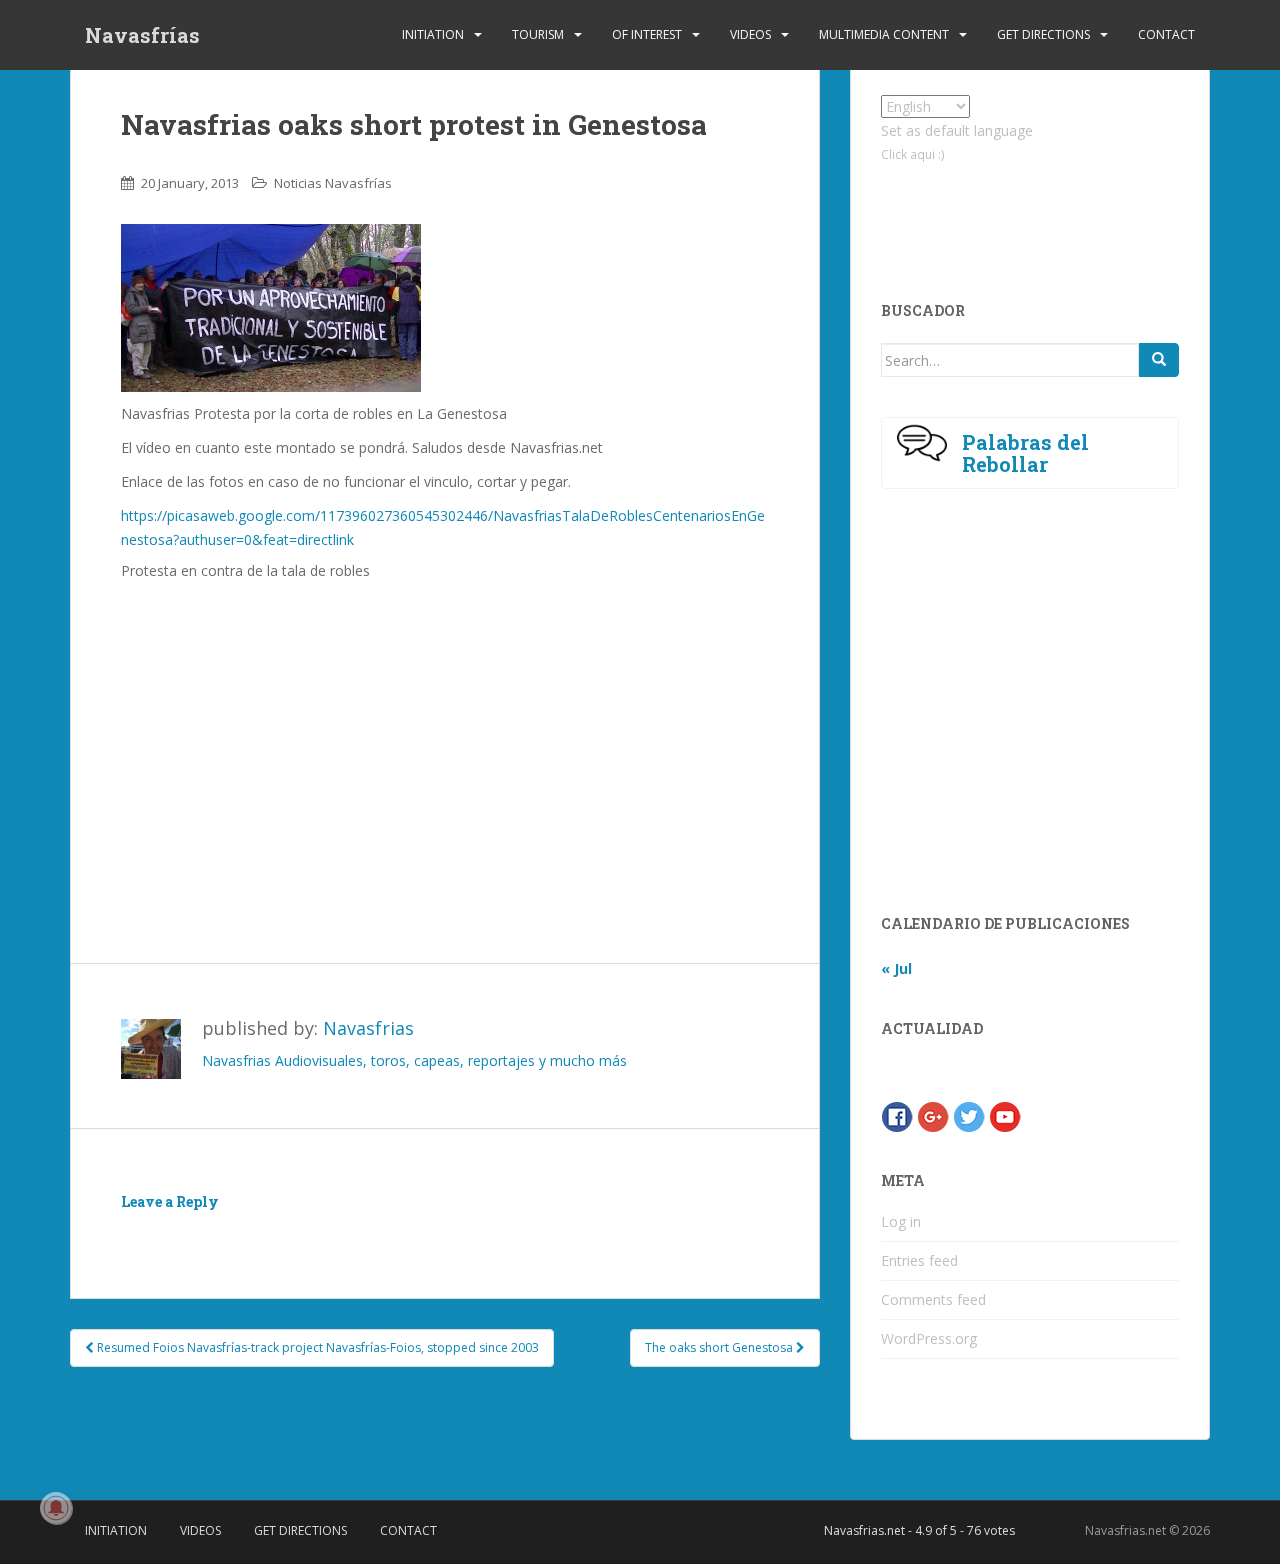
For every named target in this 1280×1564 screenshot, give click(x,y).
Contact (1166, 34)
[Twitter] (969, 1115)
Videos (750, 34)
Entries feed (919, 1260)
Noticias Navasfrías (333, 183)
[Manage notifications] (56, 1508)
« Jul (896, 968)
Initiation (433, 34)
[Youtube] (1005, 1115)
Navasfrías (142, 35)
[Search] (1159, 360)
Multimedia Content (884, 34)
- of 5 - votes (919, 1530)
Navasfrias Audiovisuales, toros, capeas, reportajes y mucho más (414, 1060)
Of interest (647, 34)
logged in (236, 1230)
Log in (901, 1221)
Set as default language (957, 130)
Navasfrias (368, 1028)
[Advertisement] (445, 741)
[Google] (933, 1115)
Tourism (538, 34)
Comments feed (933, 1299)
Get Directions (1043, 34)
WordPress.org (929, 1338)
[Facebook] (897, 1115)
